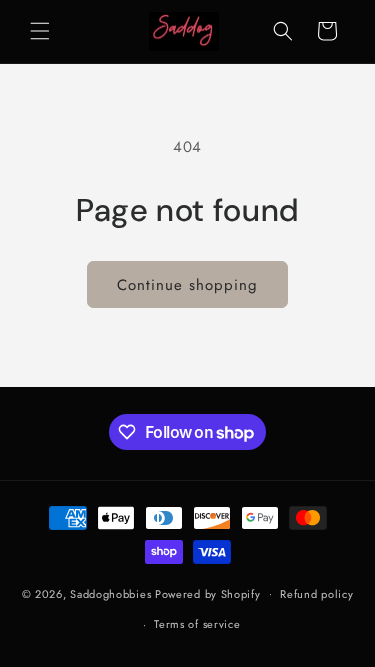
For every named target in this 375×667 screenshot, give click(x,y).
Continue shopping (187, 285)
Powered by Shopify (208, 593)
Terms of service (197, 624)
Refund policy (316, 594)
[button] (40, 31)
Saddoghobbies (110, 593)
